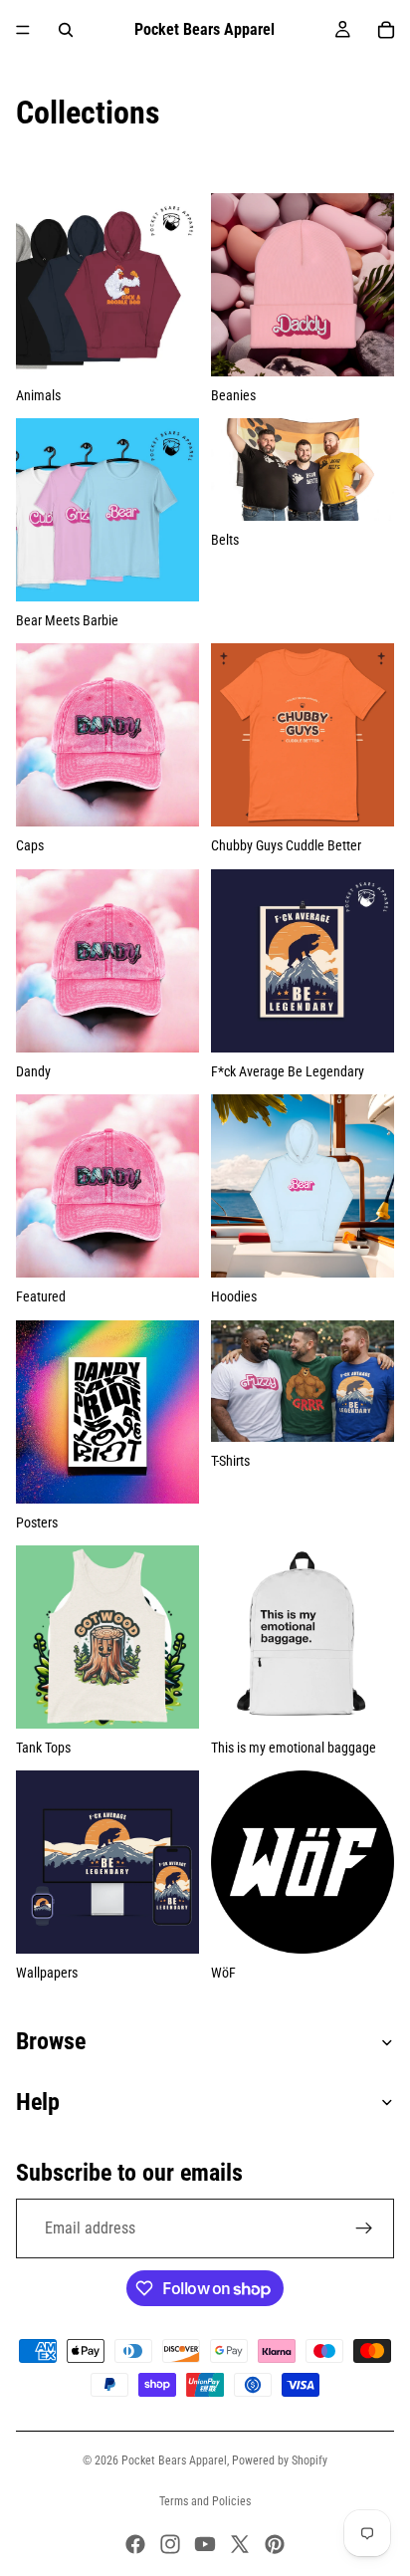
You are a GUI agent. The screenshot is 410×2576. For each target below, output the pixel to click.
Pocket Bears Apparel (174, 2460)
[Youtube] (205, 2544)
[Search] (66, 30)
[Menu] (23, 30)
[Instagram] (170, 2544)
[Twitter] (240, 2544)
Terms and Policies (205, 2501)
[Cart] (386, 30)
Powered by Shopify (280, 2460)
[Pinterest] (275, 2544)
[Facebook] (135, 2544)
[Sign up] (364, 2228)
